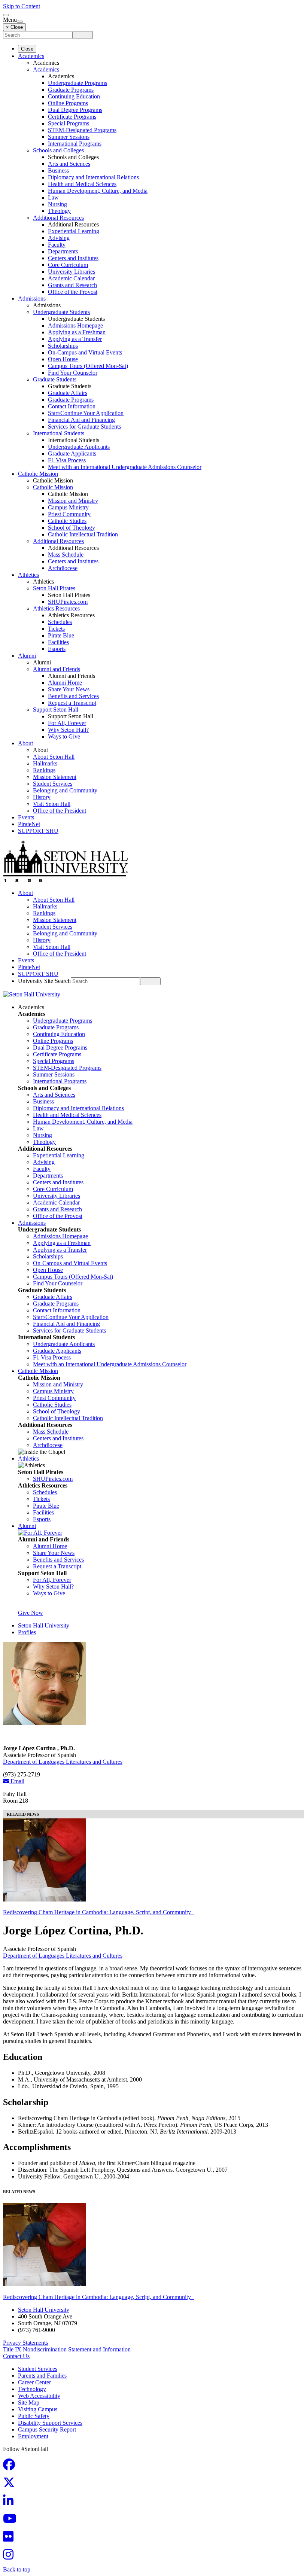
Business (58, 170)
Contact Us (16, 2356)
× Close (14, 27)
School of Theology (72, 528)
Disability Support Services (50, 2423)
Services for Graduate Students (84, 427)
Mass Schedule (66, 555)
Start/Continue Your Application (86, 413)
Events (26, 817)
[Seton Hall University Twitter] (11, 2485)
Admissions (32, 299)
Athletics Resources (56, 608)
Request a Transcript (72, 703)
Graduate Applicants (72, 453)
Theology (59, 211)
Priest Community (69, 514)
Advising (59, 238)
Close (27, 49)
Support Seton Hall (56, 710)
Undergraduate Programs (77, 83)
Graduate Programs (71, 90)
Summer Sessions (69, 137)
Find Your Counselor (73, 373)
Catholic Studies (67, 521)
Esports (57, 649)
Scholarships (63, 346)
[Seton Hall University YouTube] (12, 2521)
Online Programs (68, 103)
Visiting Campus (38, 2409)
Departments (63, 251)
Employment (33, 2436)
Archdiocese (63, 568)
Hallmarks (45, 763)
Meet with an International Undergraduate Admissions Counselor (125, 467)
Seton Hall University (44, 1625)
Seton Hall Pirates (54, 588)
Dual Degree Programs (75, 110)
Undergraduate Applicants (79, 447)
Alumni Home (65, 683)
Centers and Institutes (73, 258)
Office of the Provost (73, 292)
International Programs (75, 144)
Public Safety (34, 2416)
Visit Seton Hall (52, 804)
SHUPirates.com (68, 602)
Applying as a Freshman (77, 332)
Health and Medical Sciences (82, 184)
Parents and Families (42, 2376)
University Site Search (44, 981)
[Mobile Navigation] (20, 22)
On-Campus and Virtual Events (85, 352)
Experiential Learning (74, 231)
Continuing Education (74, 96)
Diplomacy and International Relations (93, 177)
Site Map (29, 2403)
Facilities (58, 642)
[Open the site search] (6, 15)
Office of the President (60, 811)
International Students (59, 433)
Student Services (53, 784)
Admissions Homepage (75, 325)
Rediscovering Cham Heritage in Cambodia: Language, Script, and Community (98, 1912)
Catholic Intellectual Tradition (83, 534)
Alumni (27, 656)
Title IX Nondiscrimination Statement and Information (67, 2349)
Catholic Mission (38, 474)
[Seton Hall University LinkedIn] (10, 2503)
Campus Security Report (47, 2429)
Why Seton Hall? (68, 730)
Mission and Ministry (73, 501)
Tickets (56, 629)
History (42, 797)
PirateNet (29, 824)
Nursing (57, 204)
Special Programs (69, 123)
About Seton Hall (54, 757)
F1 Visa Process (67, 460)
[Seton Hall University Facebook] (11, 2467)
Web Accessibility (39, 2396)
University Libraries (72, 272)
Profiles (27, 1632)
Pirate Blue (61, 635)
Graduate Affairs (68, 393)
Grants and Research (72, 285)
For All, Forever (67, 723)
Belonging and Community (65, 790)
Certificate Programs (72, 117)
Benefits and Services (73, 696)
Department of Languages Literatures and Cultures (63, 1762)
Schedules (60, 622)
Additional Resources (58, 218)
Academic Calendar (71, 278)
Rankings (44, 770)
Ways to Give (64, 736)
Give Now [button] (31, 1613)
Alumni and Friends (57, 669)
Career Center (34, 2382)
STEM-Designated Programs (82, 130)
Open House (63, 359)
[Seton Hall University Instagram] (10, 2557)
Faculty (57, 245)
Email (17, 1781)
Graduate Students (55, 379)
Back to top (17, 2569)
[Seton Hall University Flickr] (10, 2539)
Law (53, 197)
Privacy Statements (25, 2343)
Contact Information (72, 406)
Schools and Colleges (58, 150)
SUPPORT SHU (38, 831)
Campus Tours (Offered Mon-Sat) (88, 366)
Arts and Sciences (69, 164)
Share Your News (69, 689)
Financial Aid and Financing (81, 420)
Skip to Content (22, 6)
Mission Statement (55, 777)
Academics (31, 56)
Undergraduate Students (61, 312)
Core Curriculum (68, 265)
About (25, 743)
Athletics (28, 575)
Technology (32, 2389)
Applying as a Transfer (75, 339)
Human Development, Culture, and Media (98, 191)
